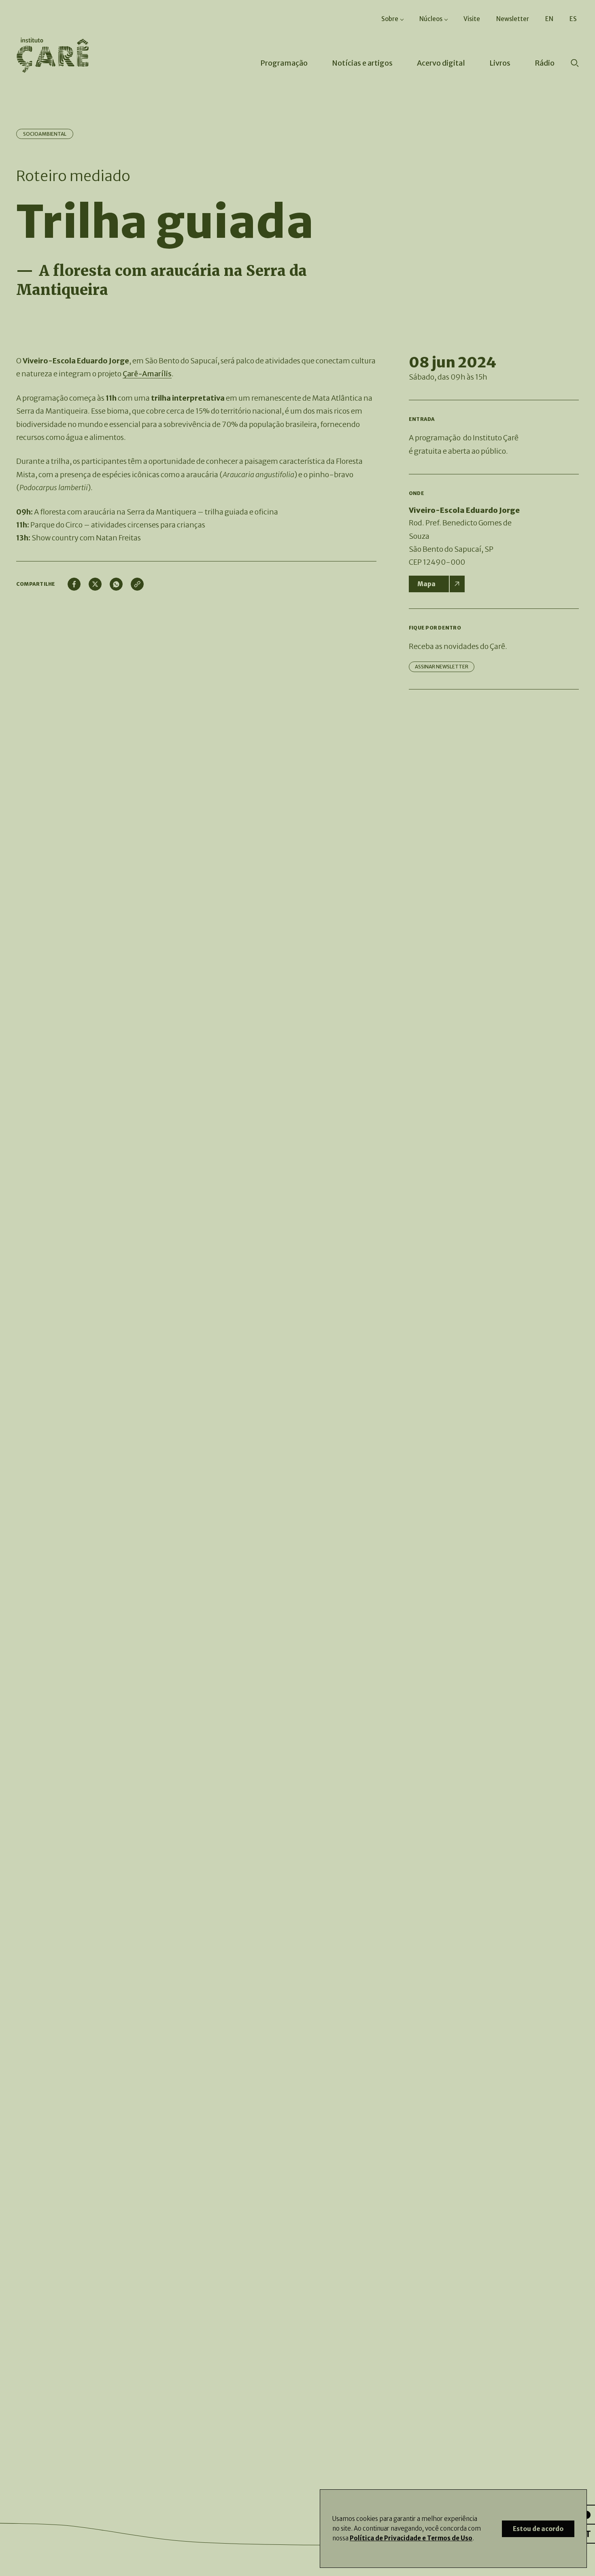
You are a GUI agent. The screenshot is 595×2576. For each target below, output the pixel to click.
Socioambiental (45, 134)
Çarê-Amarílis (147, 374)
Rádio (545, 63)
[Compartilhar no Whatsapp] (116, 584)
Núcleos (431, 19)
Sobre (390, 19)
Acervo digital (441, 63)
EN (549, 19)
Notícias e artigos (362, 63)
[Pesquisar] (575, 64)
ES (573, 19)
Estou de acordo (538, 2529)
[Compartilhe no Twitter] (95, 584)
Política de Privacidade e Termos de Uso (411, 2538)
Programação (284, 63)
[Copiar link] (137, 584)
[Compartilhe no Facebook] (74, 584)
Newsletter (513, 19)
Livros (500, 63)
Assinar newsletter (442, 667)
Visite (472, 19)
